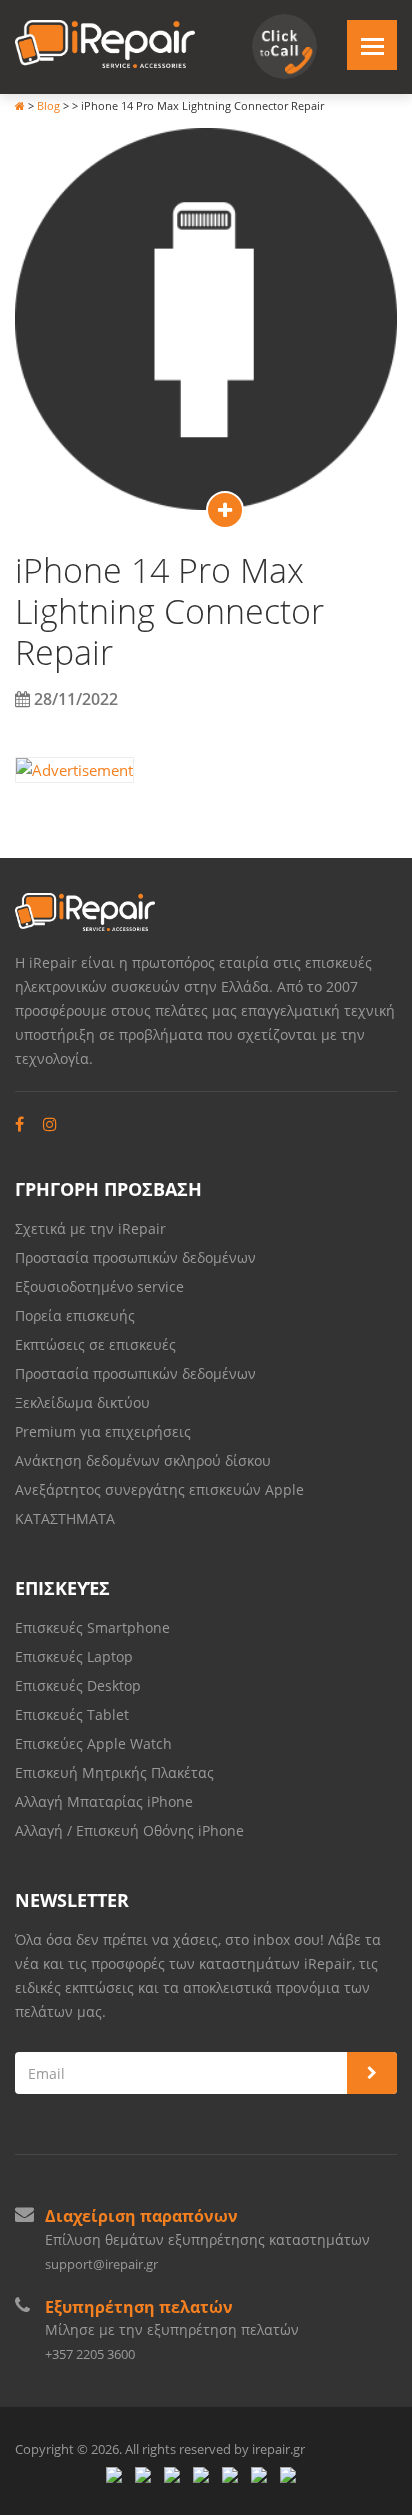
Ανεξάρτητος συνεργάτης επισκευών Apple (159, 1489)
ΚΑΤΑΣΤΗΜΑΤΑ (65, 1518)
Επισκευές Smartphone (94, 1627)
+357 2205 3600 (90, 2354)
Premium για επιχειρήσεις (103, 1431)
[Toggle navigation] (372, 45)
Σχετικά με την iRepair (90, 1228)
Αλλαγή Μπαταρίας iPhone (104, 1801)
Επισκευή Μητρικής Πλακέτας (114, 1772)
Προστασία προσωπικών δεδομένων (135, 1257)
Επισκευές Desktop (78, 1685)
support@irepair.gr (101, 2264)
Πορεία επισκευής (75, 1315)
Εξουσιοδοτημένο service (99, 1286)
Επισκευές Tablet (74, 1714)
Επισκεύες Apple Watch (93, 1743)
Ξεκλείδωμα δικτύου (82, 1402)
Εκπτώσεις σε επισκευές (95, 1344)
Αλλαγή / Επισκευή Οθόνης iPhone (129, 1830)
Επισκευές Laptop (74, 1656)
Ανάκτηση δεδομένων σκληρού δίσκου (143, 1460)
